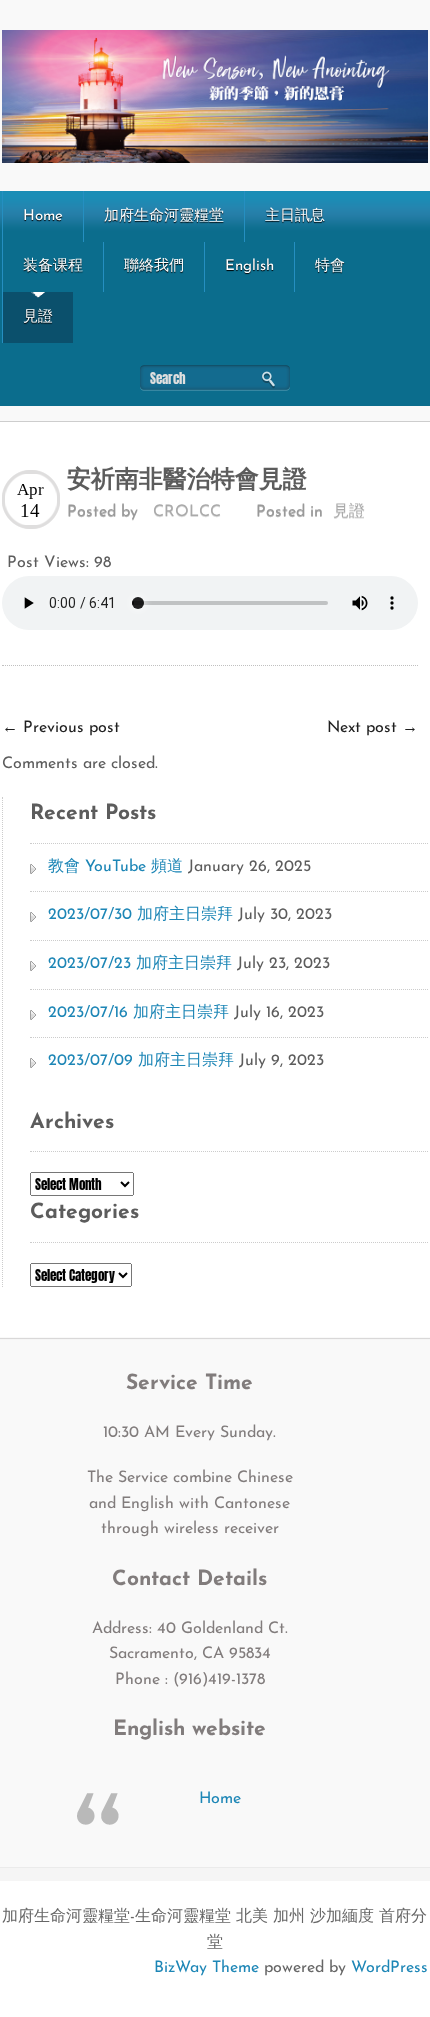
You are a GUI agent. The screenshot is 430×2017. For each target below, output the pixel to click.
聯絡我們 (154, 266)
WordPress (389, 1968)
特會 (330, 266)
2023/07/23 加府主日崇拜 (140, 964)
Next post (372, 728)
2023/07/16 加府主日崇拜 (138, 1013)
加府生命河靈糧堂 (164, 216)
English (249, 266)
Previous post (61, 728)
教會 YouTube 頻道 (115, 867)
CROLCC (187, 512)
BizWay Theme (206, 1968)
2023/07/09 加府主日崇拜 (141, 1061)
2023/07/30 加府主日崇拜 (140, 915)
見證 (38, 317)
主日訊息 (295, 216)
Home (43, 216)
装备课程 (53, 266)
